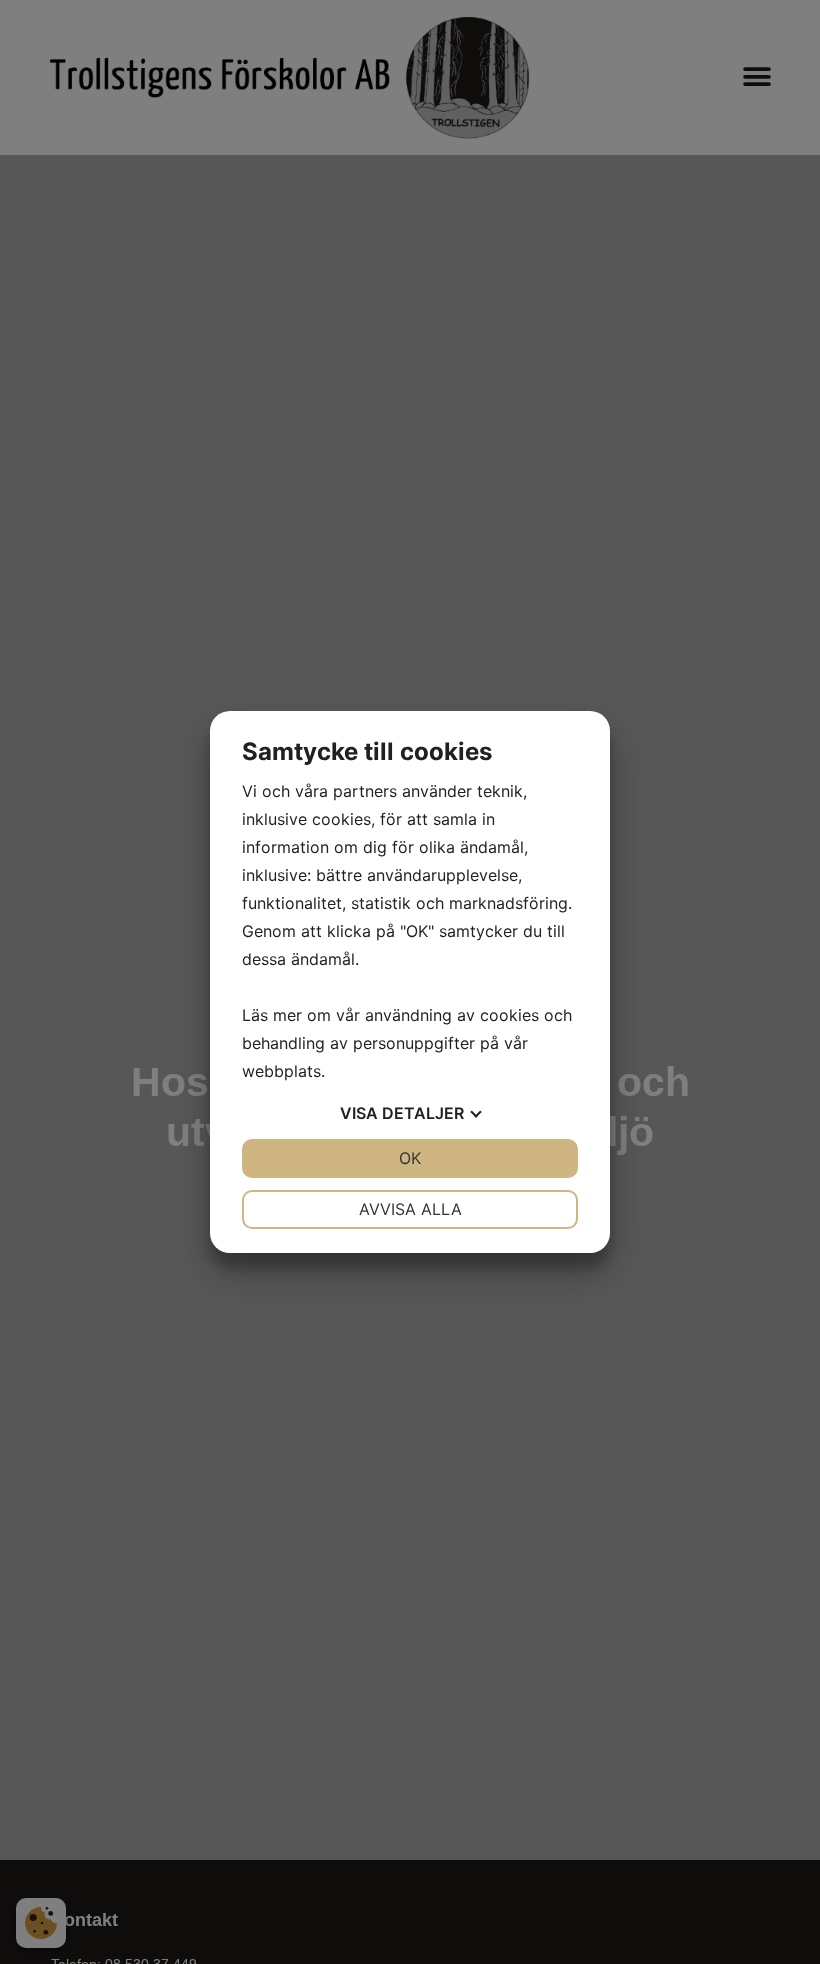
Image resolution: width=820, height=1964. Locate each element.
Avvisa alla (410, 1209)
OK (410, 1158)
